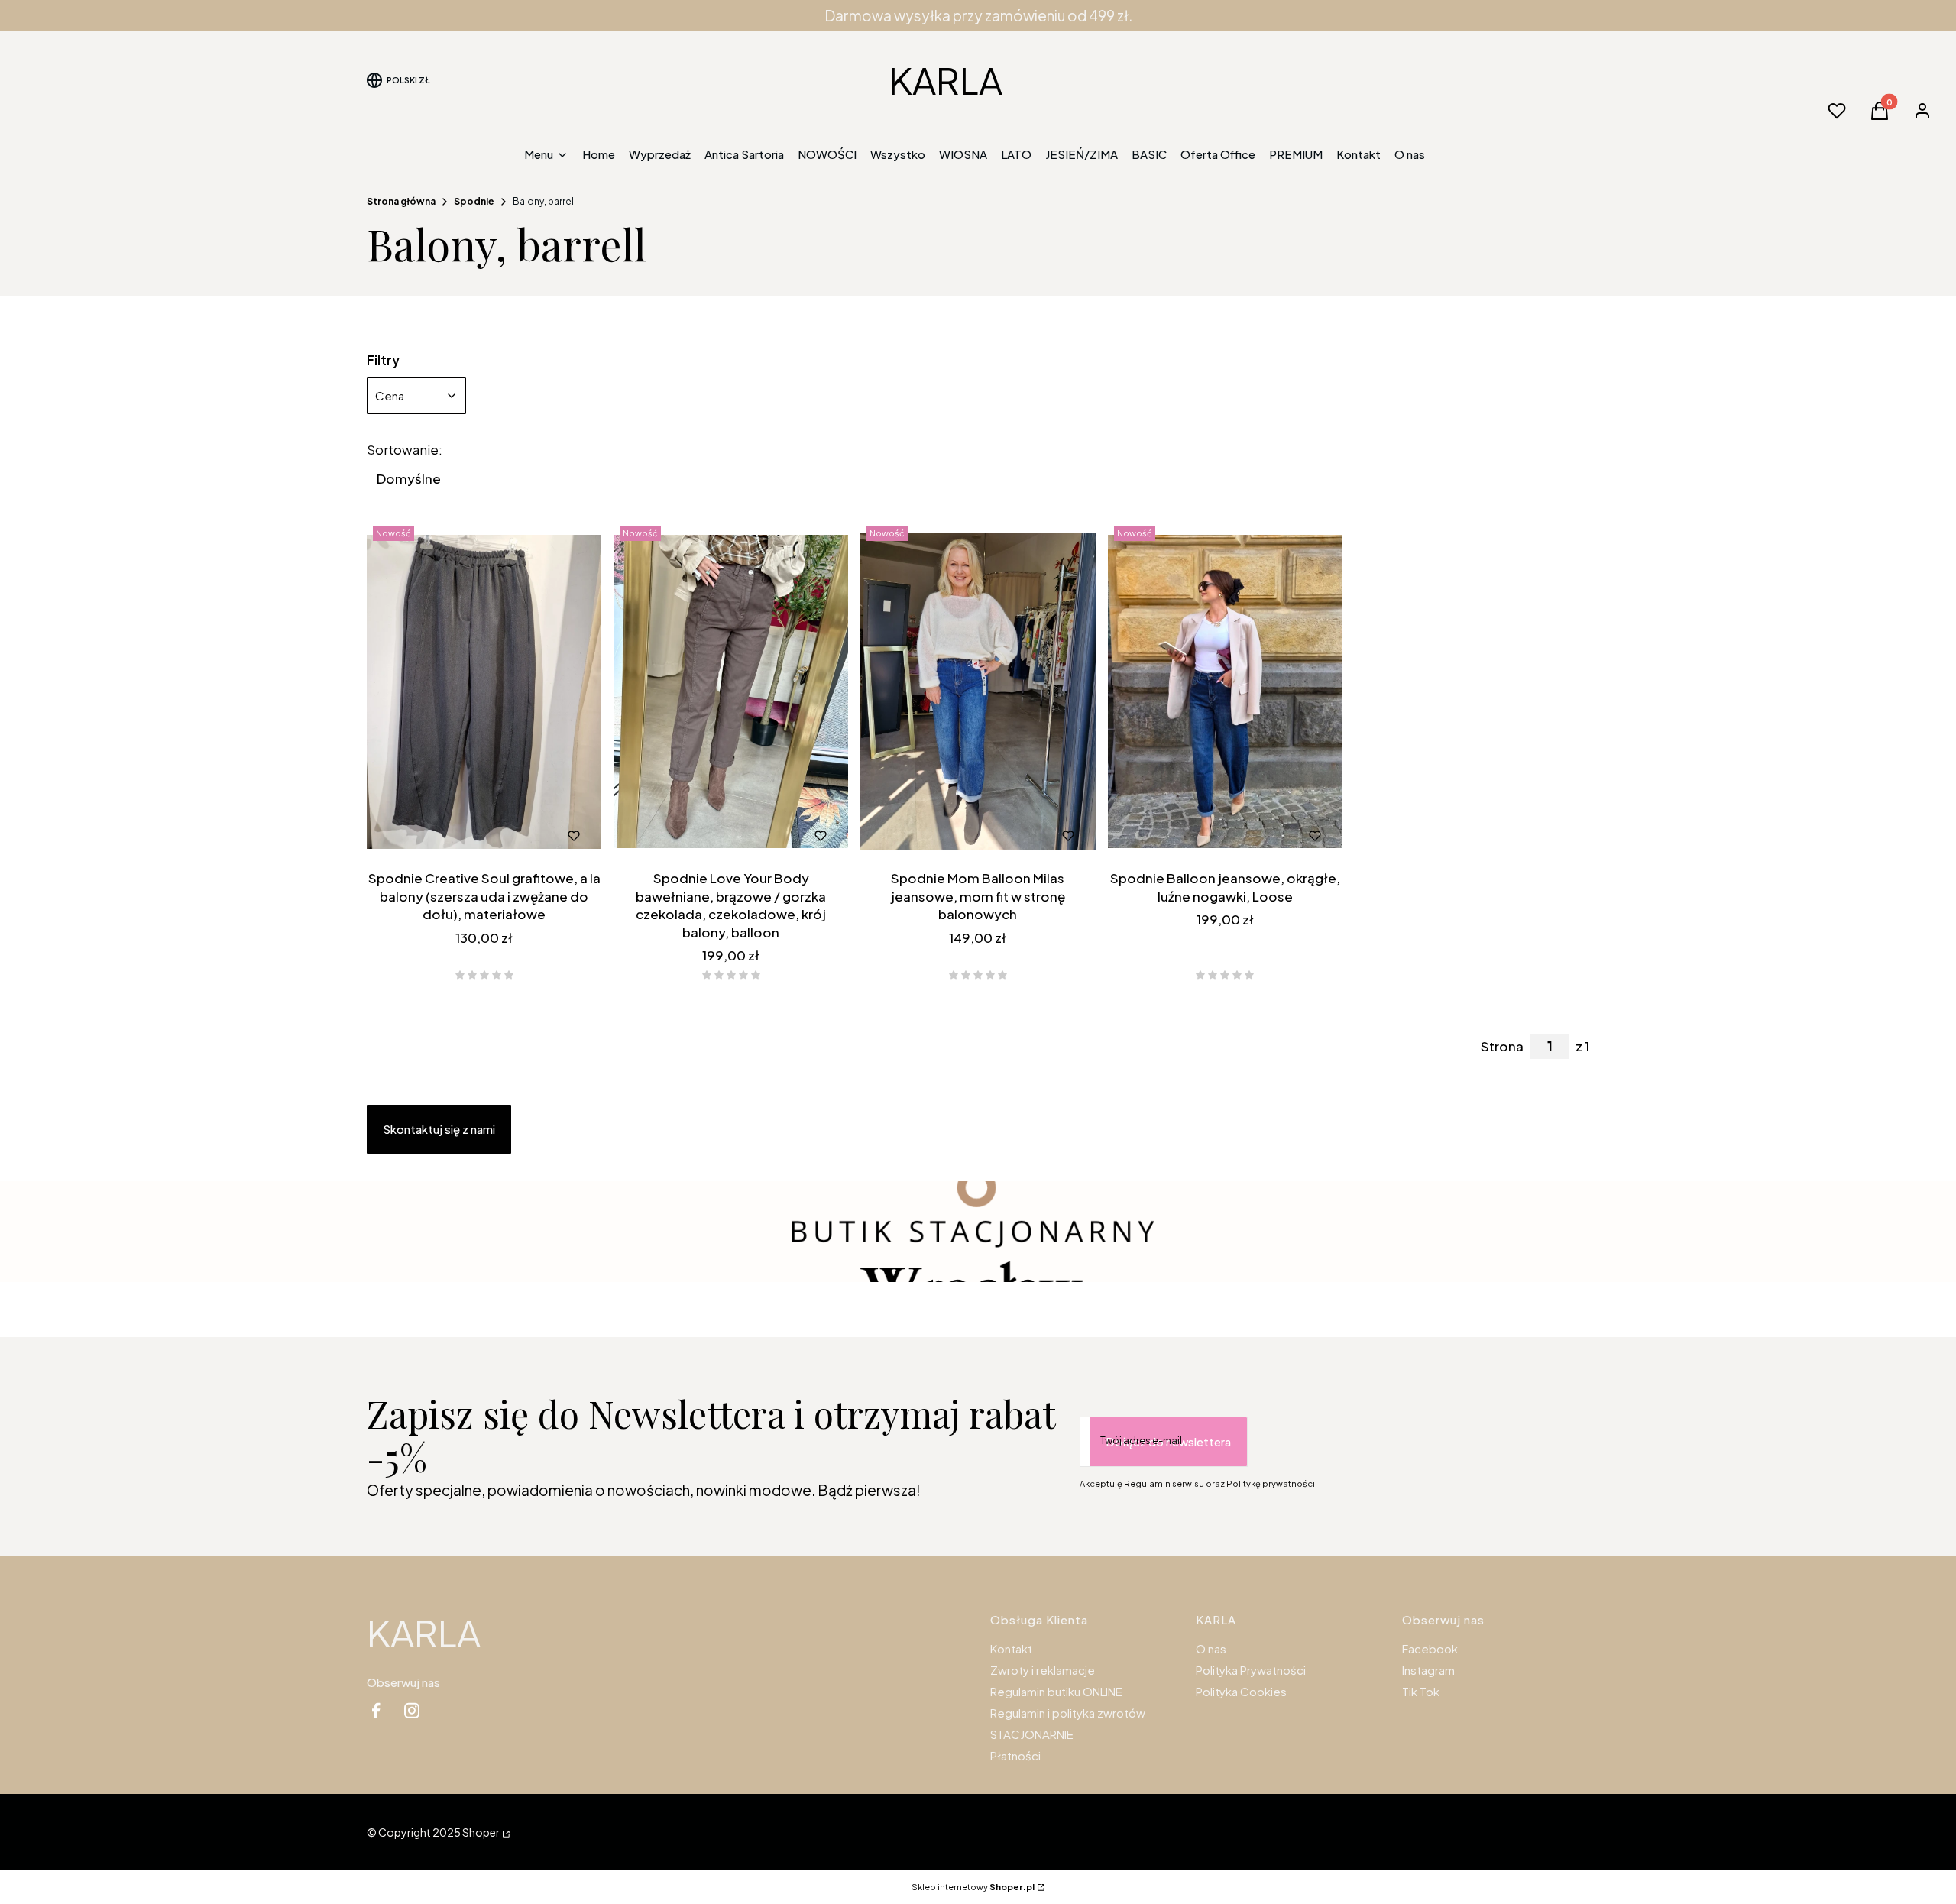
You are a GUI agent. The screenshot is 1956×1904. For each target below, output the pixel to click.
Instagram (1428, 1670)
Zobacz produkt (464, 836)
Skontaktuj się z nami (439, 1129)
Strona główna (401, 201)
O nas (1211, 1648)
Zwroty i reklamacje (1043, 1670)
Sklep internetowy (973, 1887)
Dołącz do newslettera (1168, 1441)
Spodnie (474, 201)
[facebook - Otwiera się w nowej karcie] (376, 1710)
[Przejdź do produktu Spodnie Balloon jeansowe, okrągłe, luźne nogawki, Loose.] (1225, 691)
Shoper (481, 1832)
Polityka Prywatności (1251, 1670)
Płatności (1015, 1755)
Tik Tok (1421, 1691)
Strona (1502, 1046)
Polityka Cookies (1241, 1691)
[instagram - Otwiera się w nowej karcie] (412, 1710)
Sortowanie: (405, 449)
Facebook (1430, 1648)
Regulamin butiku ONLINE (1056, 1691)
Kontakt (1011, 1648)
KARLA (946, 80)
